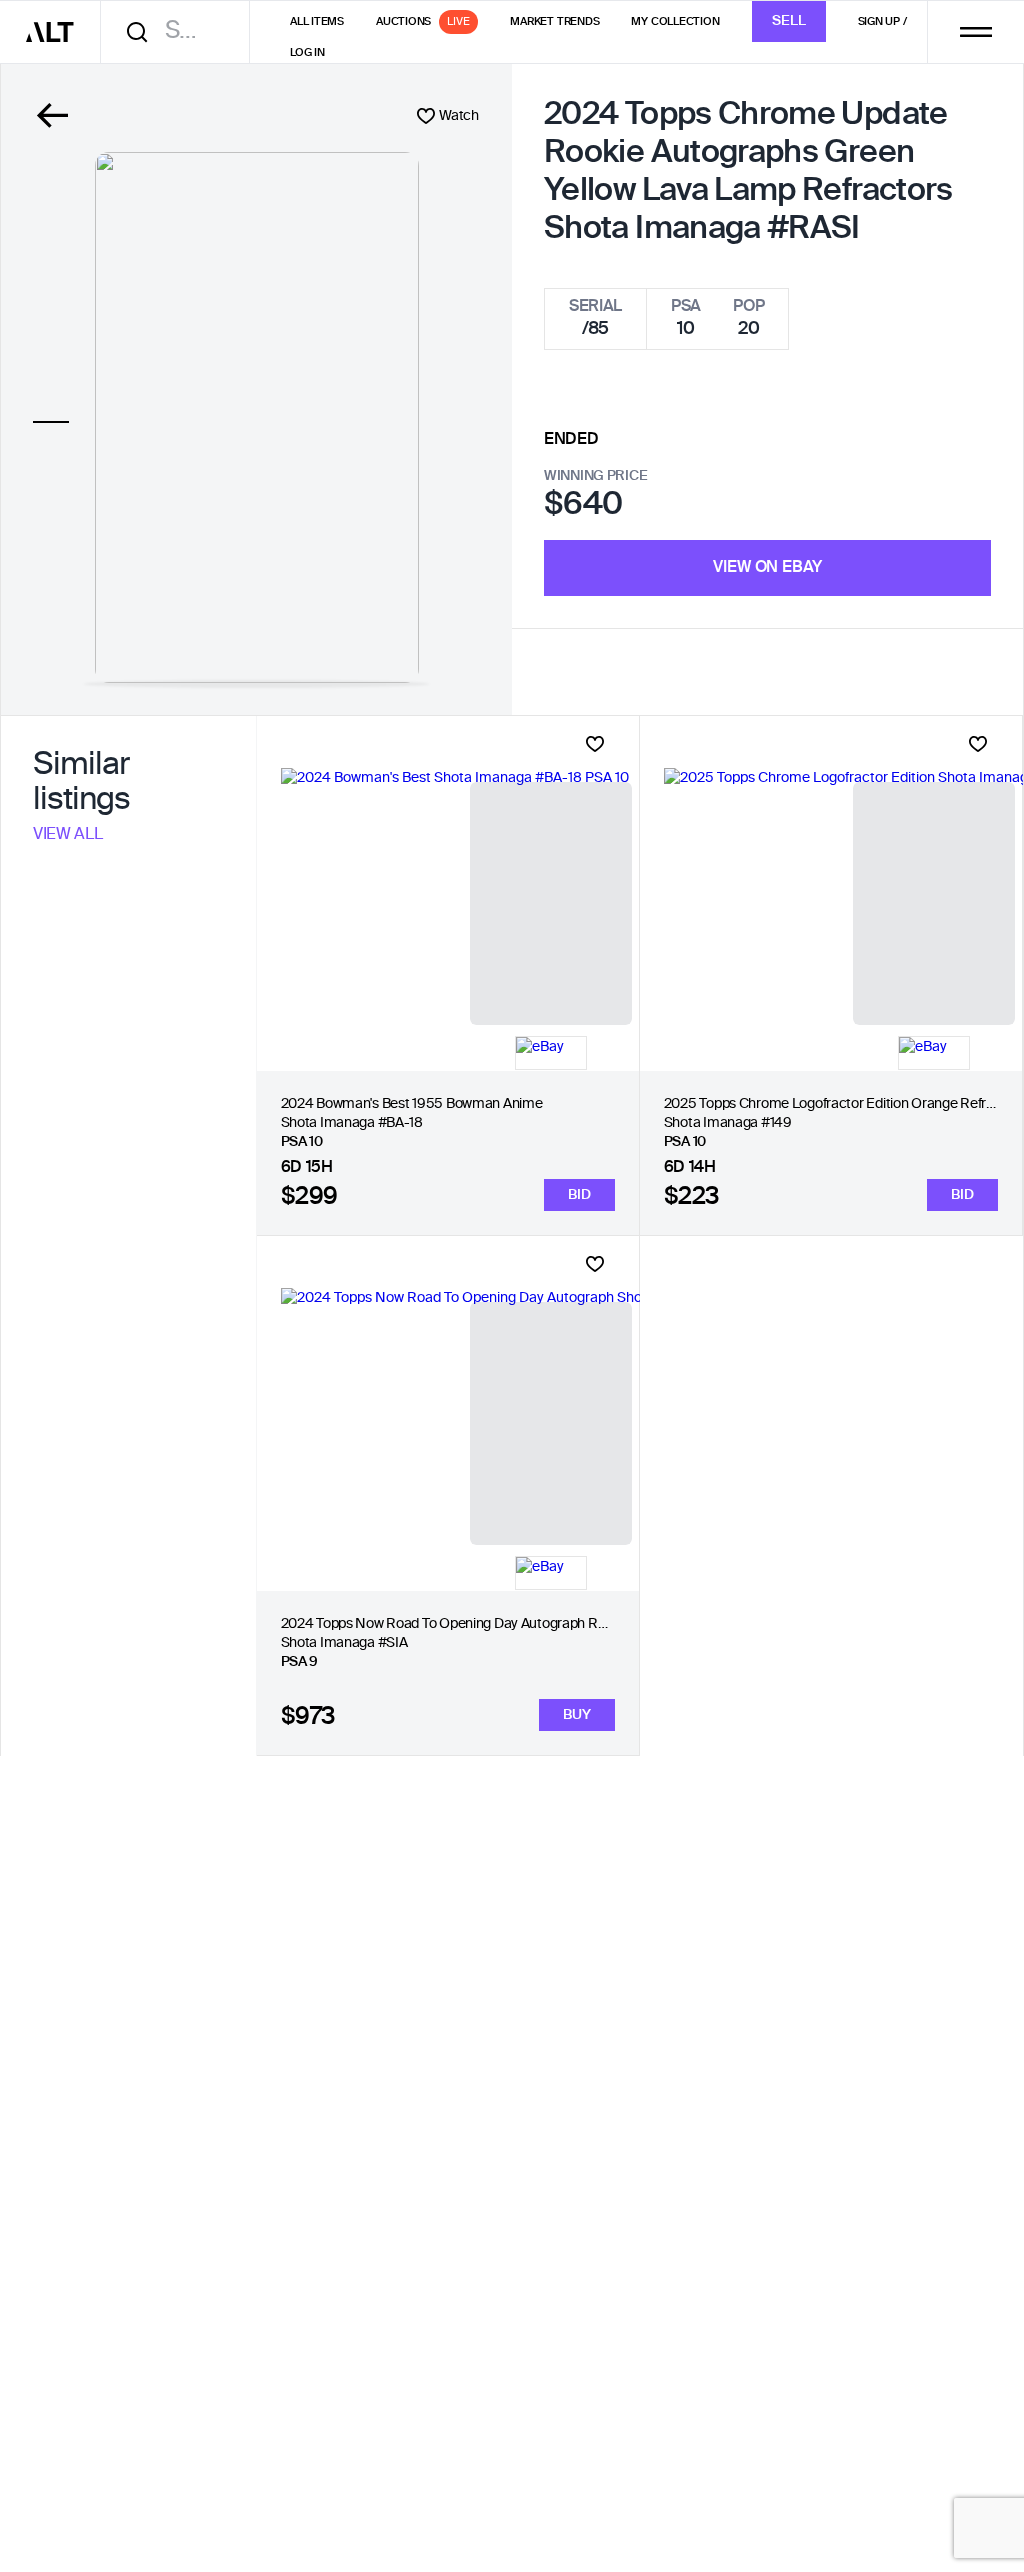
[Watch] (595, 744)
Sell (789, 21)
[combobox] (182, 31)
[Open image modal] (257, 417)
